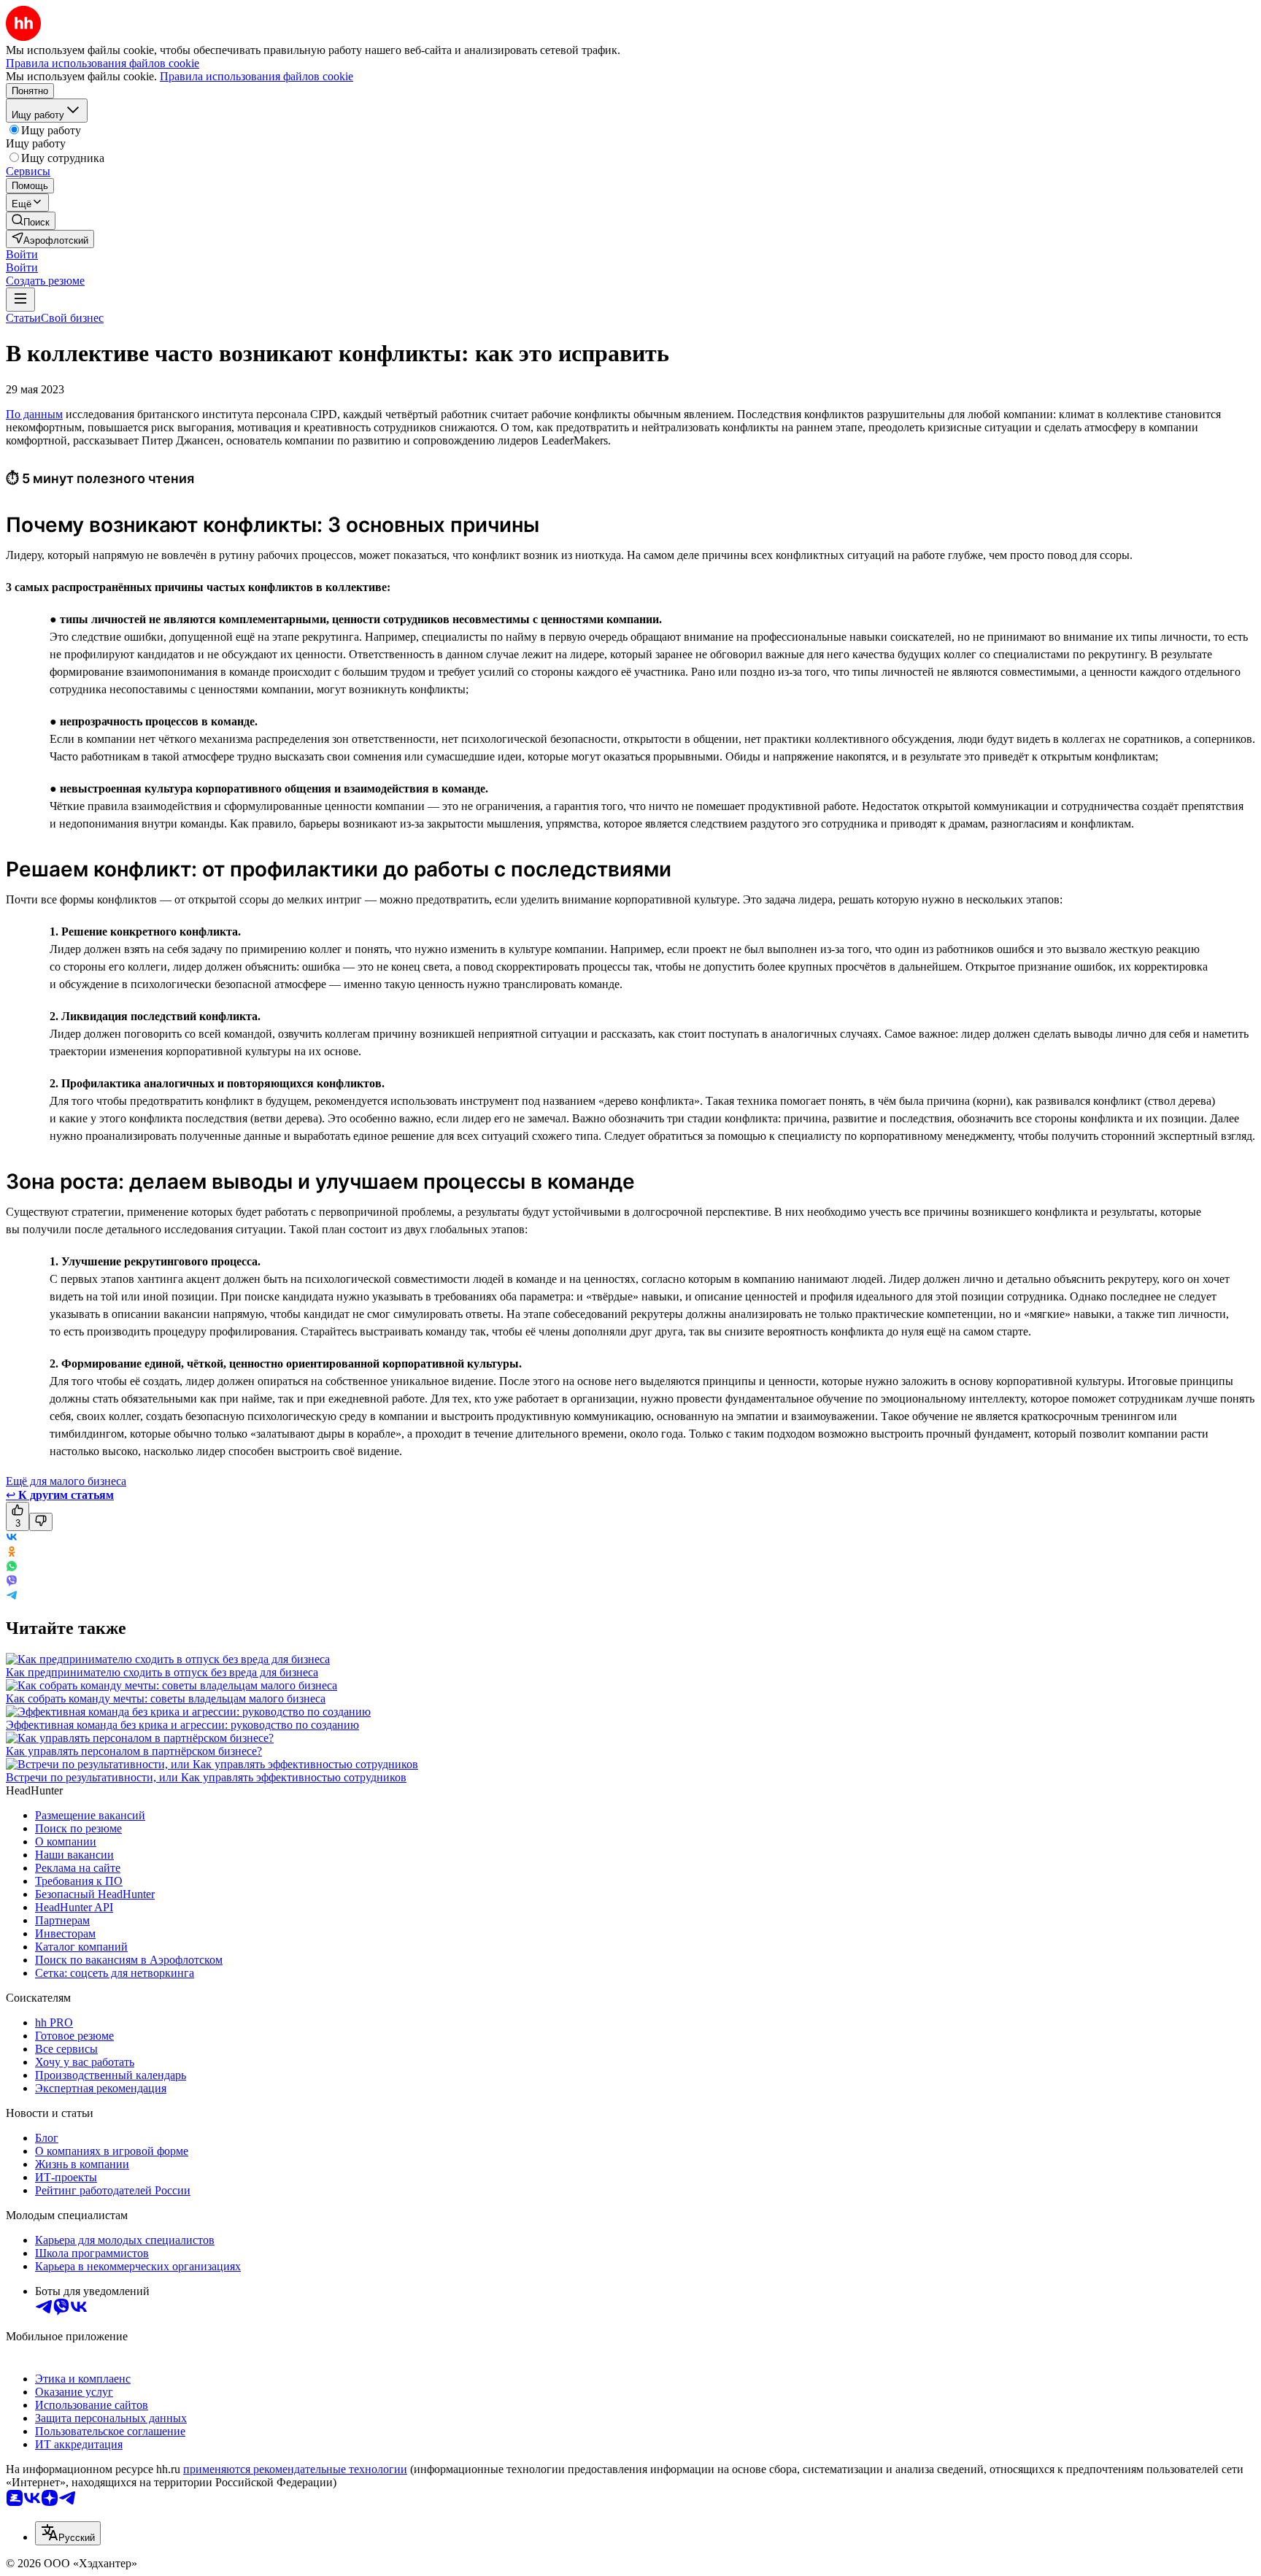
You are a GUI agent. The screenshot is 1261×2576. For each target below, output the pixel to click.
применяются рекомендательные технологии (295, 2469)
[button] (22, 254)
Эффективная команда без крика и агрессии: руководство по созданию (182, 1725)
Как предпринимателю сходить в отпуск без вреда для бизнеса (162, 1672)
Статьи (23, 318)
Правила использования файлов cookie (257, 76)
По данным (34, 414)
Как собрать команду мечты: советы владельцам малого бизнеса (166, 1698)
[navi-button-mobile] (20, 300)
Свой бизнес (72, 318)
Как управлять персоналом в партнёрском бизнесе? (134, 1751)
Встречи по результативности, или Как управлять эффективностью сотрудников (206, 1777)
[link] (31, 221)
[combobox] (68, 2533)
